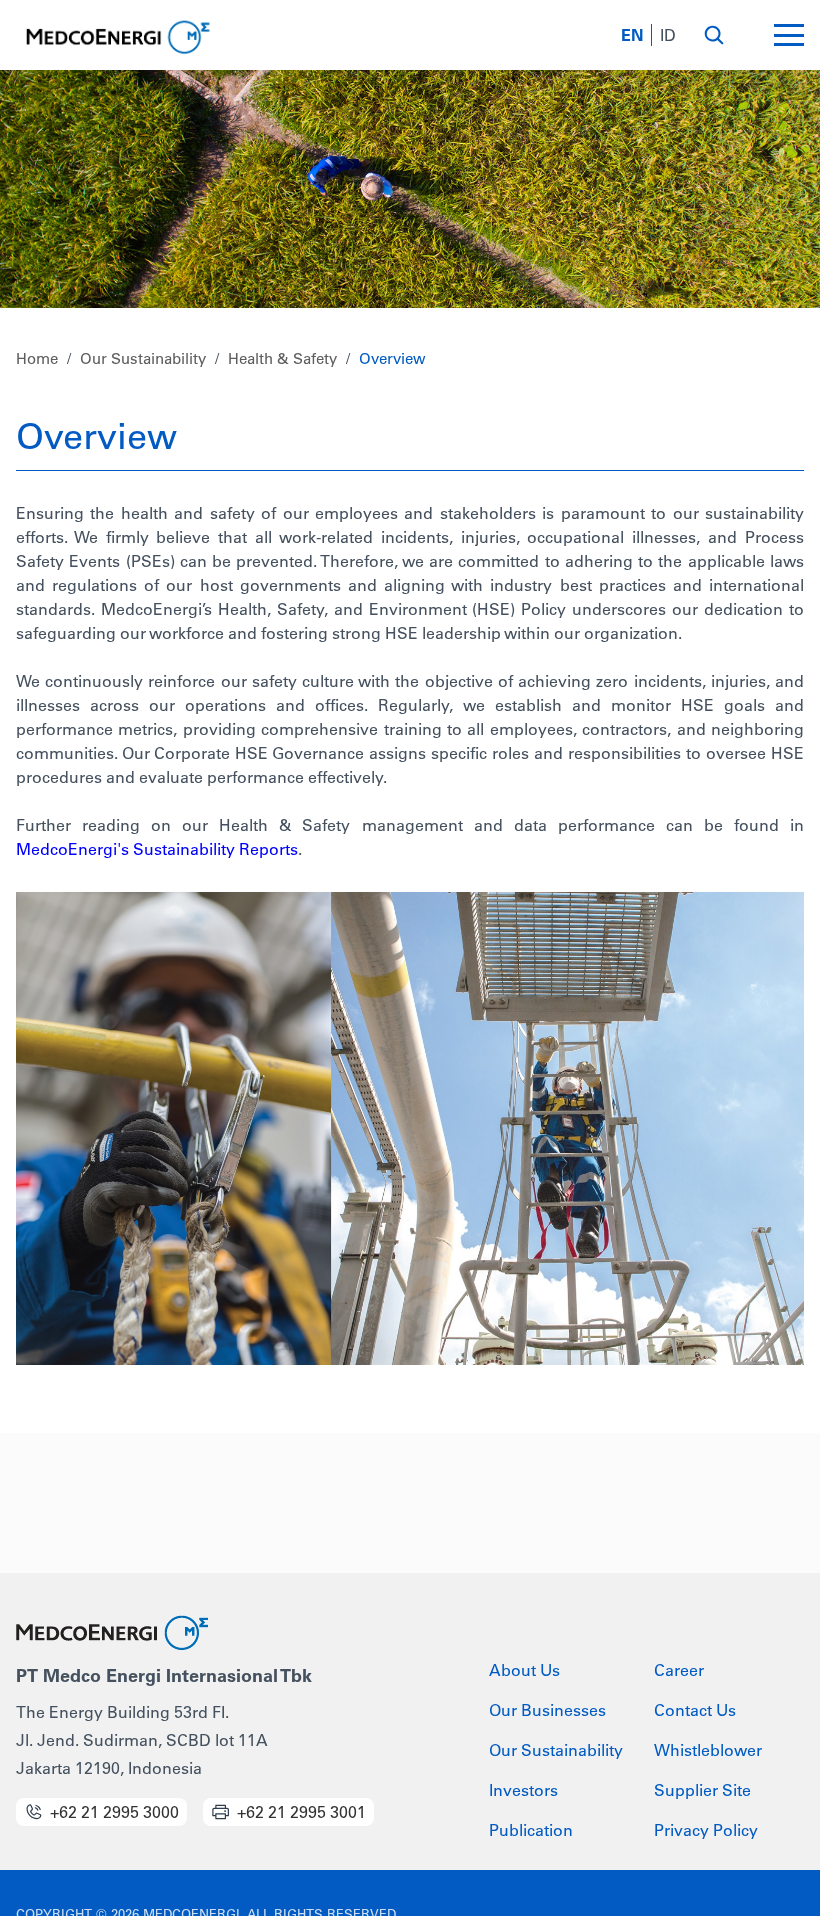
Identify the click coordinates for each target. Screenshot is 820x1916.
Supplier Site (702, 1790)
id (668, 35)
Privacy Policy (706, 1830)
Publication (531, 1830)
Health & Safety (282, 358)
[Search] (713, 35)
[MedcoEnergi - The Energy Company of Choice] (116, 37)
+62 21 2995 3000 (114, 1812)
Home (37, 358)
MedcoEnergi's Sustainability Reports (157, 849)
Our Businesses (547, 1710)
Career (679, 1670)
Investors (523, 1790)
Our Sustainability (143, 358)
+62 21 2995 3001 (301, 1812)
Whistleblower (708, 1750)
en (632, 35)
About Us (524, 1670)
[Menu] (789, 35)
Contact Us (695, 1710)
